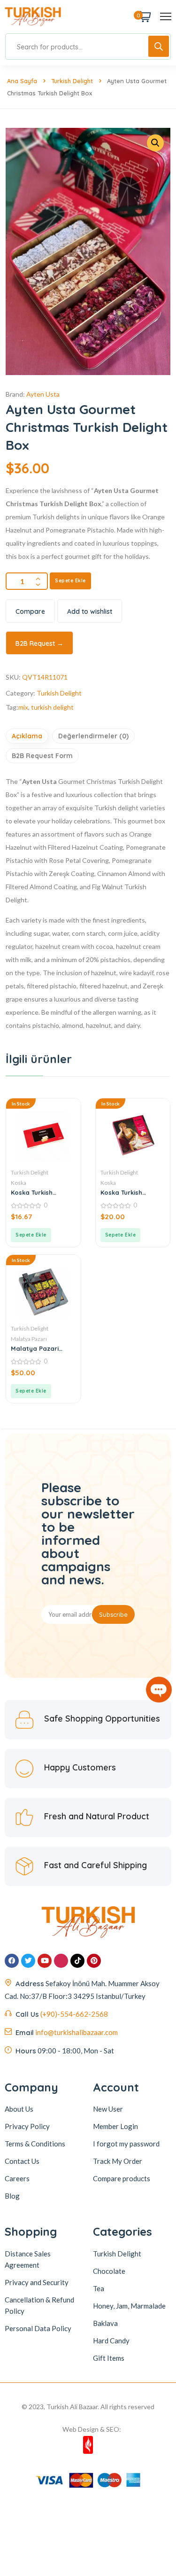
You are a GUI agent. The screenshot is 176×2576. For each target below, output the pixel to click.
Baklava (105, 2323)
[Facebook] (12, 1961)
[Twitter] (28, 1961)
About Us (19, 2109)
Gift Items (109, 2358)
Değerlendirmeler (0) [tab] (93, 736)
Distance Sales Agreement (28, 2259)
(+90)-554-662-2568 (74, 2014)
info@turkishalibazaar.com (77, 2032)
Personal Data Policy (38, 2328)
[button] (31, 1235)
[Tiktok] (77, 1961)
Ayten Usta (43, 394)
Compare (30, 611)
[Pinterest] (94, 1961)
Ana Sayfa (22, 81)
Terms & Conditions (35, 2144)
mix (23, 707)
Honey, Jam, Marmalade (129, 2306)
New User (108, 2109)
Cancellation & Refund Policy (39, 2305)
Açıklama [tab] (27, 736)
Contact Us (22, 2161)
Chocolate (109, 2271)
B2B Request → (39, 643)
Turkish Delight (72, 81)
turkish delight (52, 707)
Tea (99, 2288)
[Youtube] (45, 1961)
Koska (19, 1183)
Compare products (122, 2178)
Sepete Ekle (70, 581)
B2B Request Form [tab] (42, 756)
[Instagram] (61, 1961)
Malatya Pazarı (29, 1339)
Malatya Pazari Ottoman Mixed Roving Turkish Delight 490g (35, 1348)
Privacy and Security (37, 2282)
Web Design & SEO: (92, 2429)
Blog (12, 2196)
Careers (17, 2178)
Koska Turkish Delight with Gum (37, 1192)
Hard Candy (111, 2341)
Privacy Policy (27, 2126)
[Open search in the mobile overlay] (88, 47)
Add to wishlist (90, 611)
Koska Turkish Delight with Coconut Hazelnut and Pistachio (129, 1192)
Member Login (115, 2126)
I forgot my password (126, 2144)
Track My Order (118, 2161)
